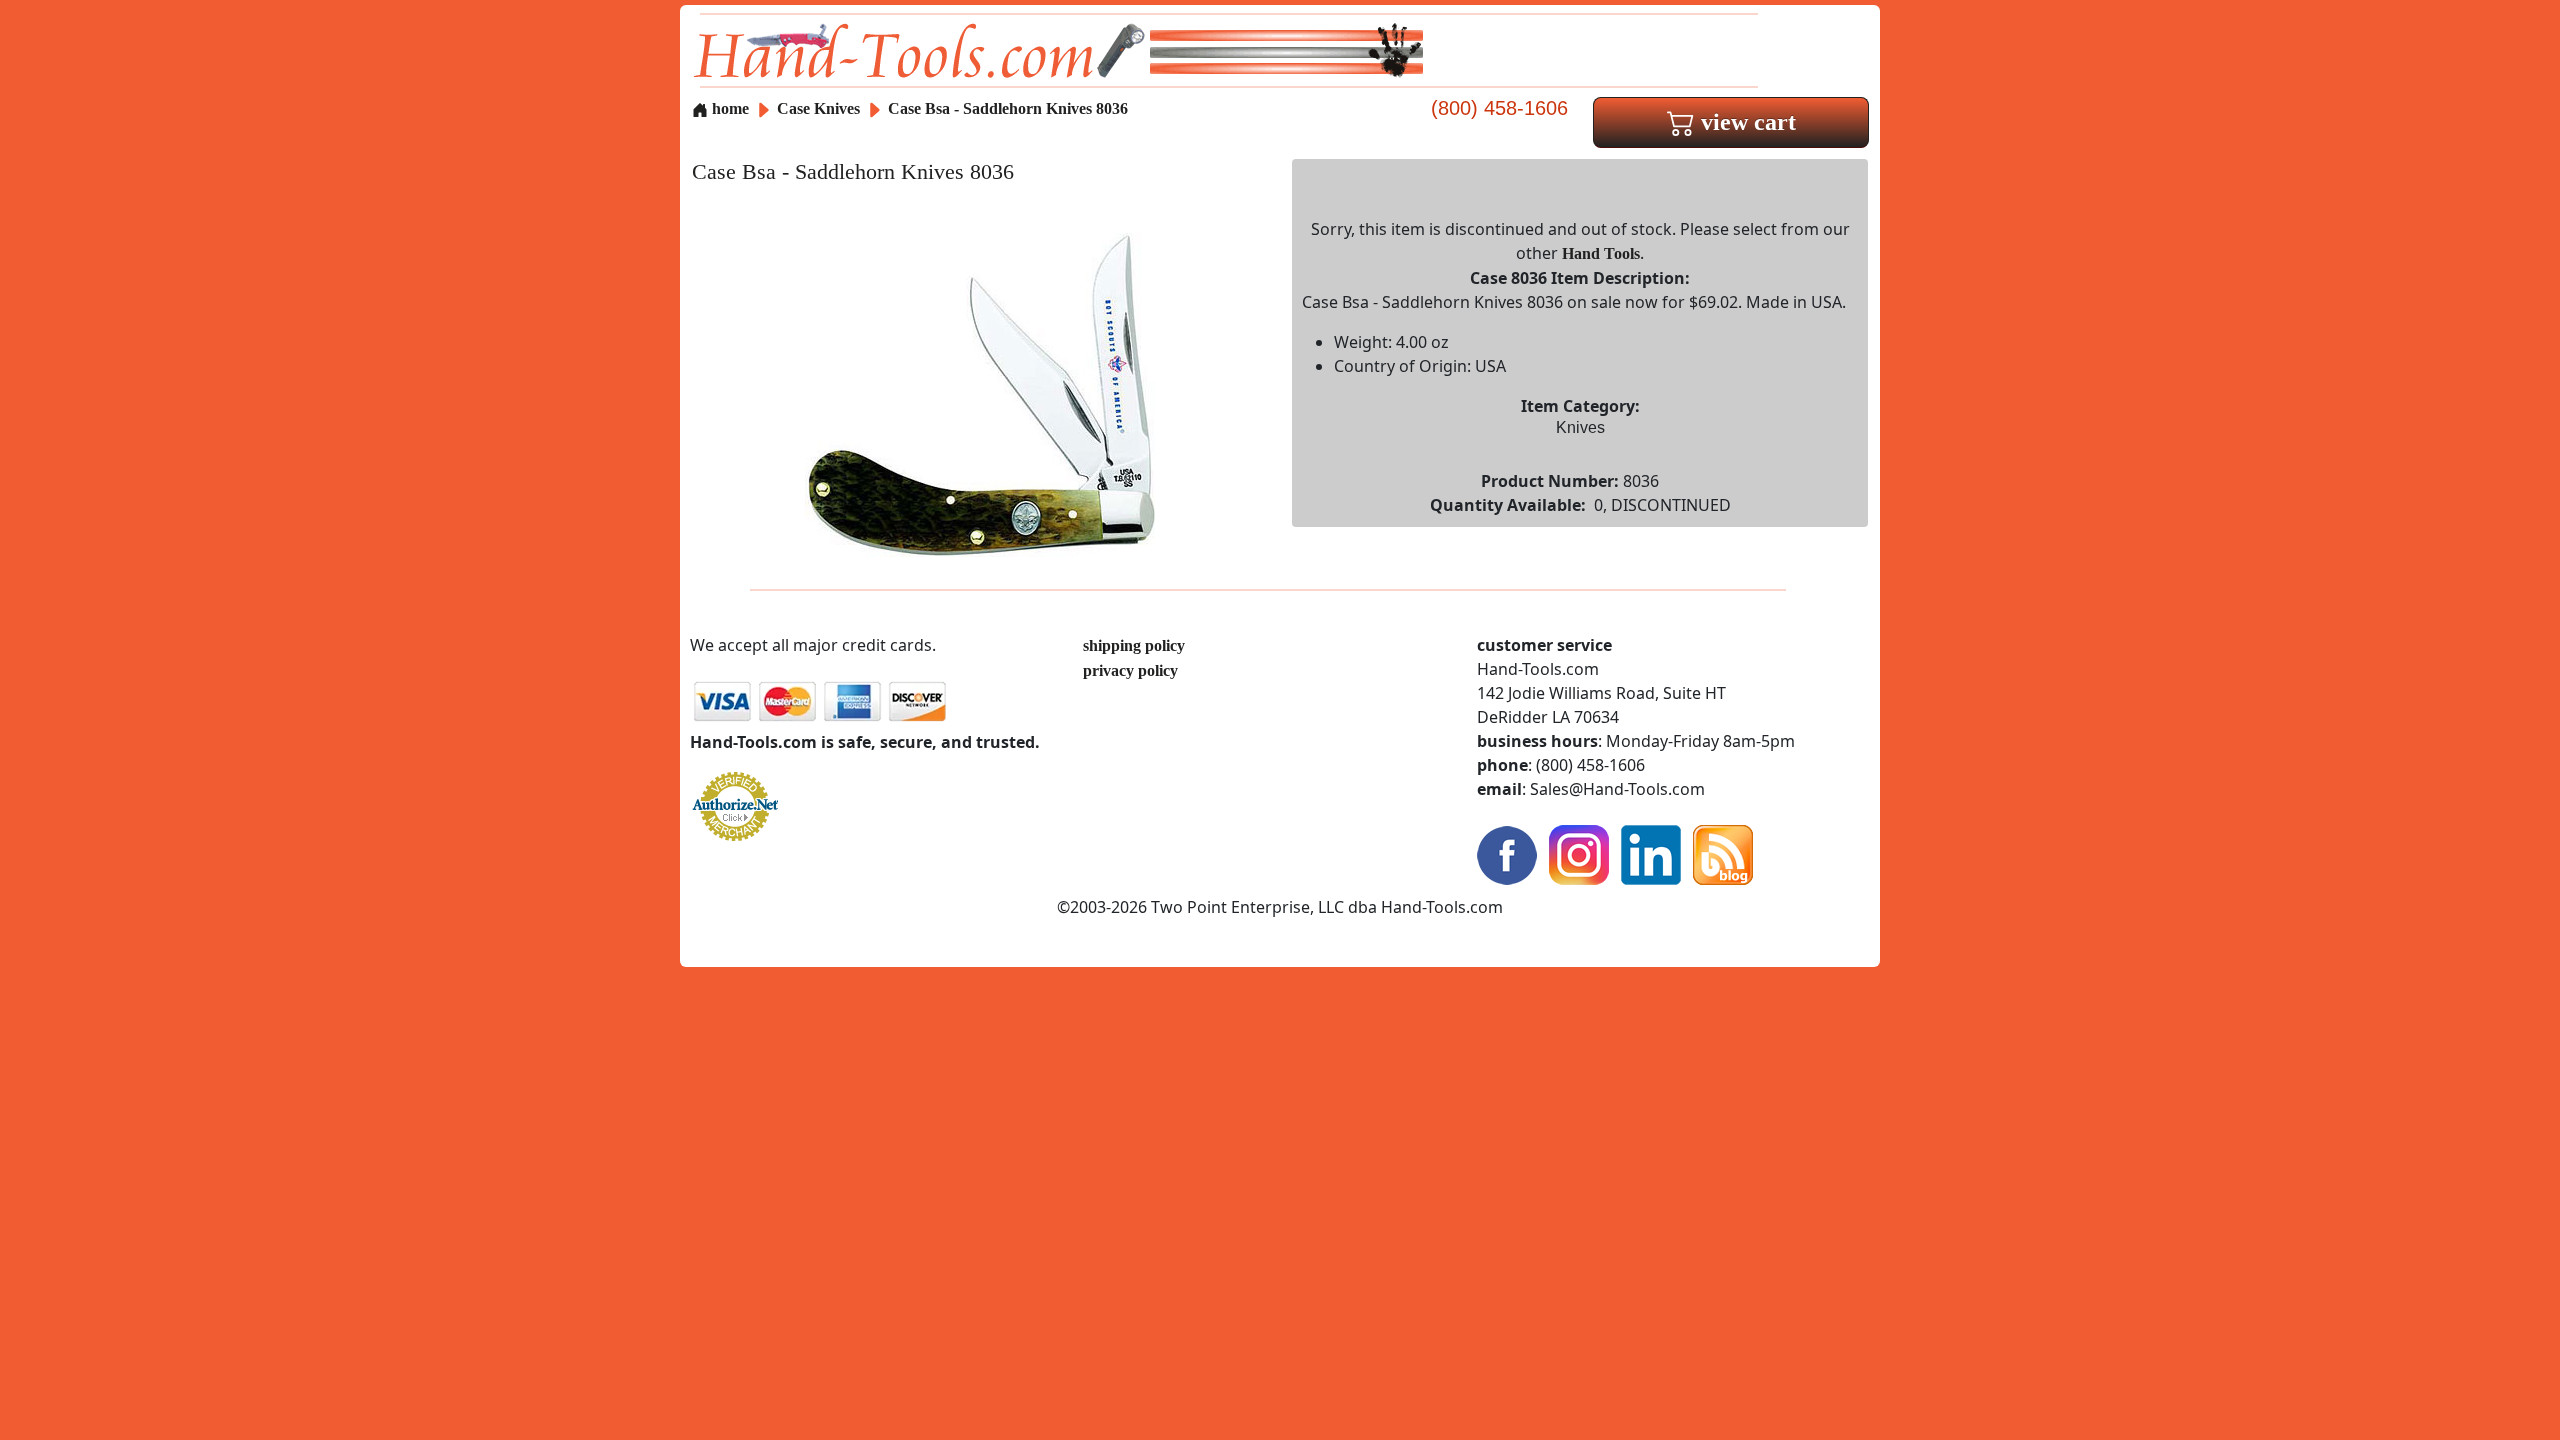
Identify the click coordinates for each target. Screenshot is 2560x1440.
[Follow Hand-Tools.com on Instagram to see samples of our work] (1579, 853)
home (728, 108)
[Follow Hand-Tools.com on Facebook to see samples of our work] (1507, 853)
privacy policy (1130, 670)
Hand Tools (1601, 253)
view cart (1745, 122)
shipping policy (1134, 645)
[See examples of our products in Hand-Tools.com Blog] (1723, 853)
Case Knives (818, 108)
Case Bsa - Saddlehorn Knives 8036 (1008, 108)
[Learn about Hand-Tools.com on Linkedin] (1651, 853)
